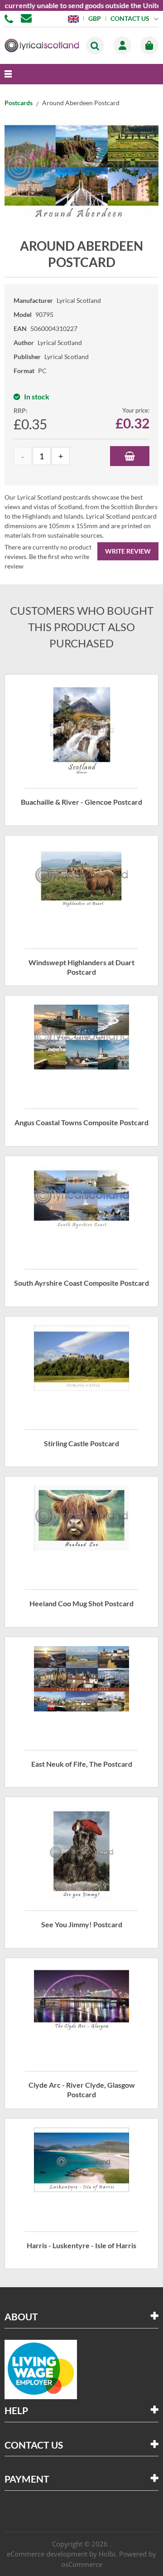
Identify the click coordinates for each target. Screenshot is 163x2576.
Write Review (128, 551)
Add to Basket (130, 456)
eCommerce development (47, 2554)
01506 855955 (10, 18)
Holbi (107, 2554)
